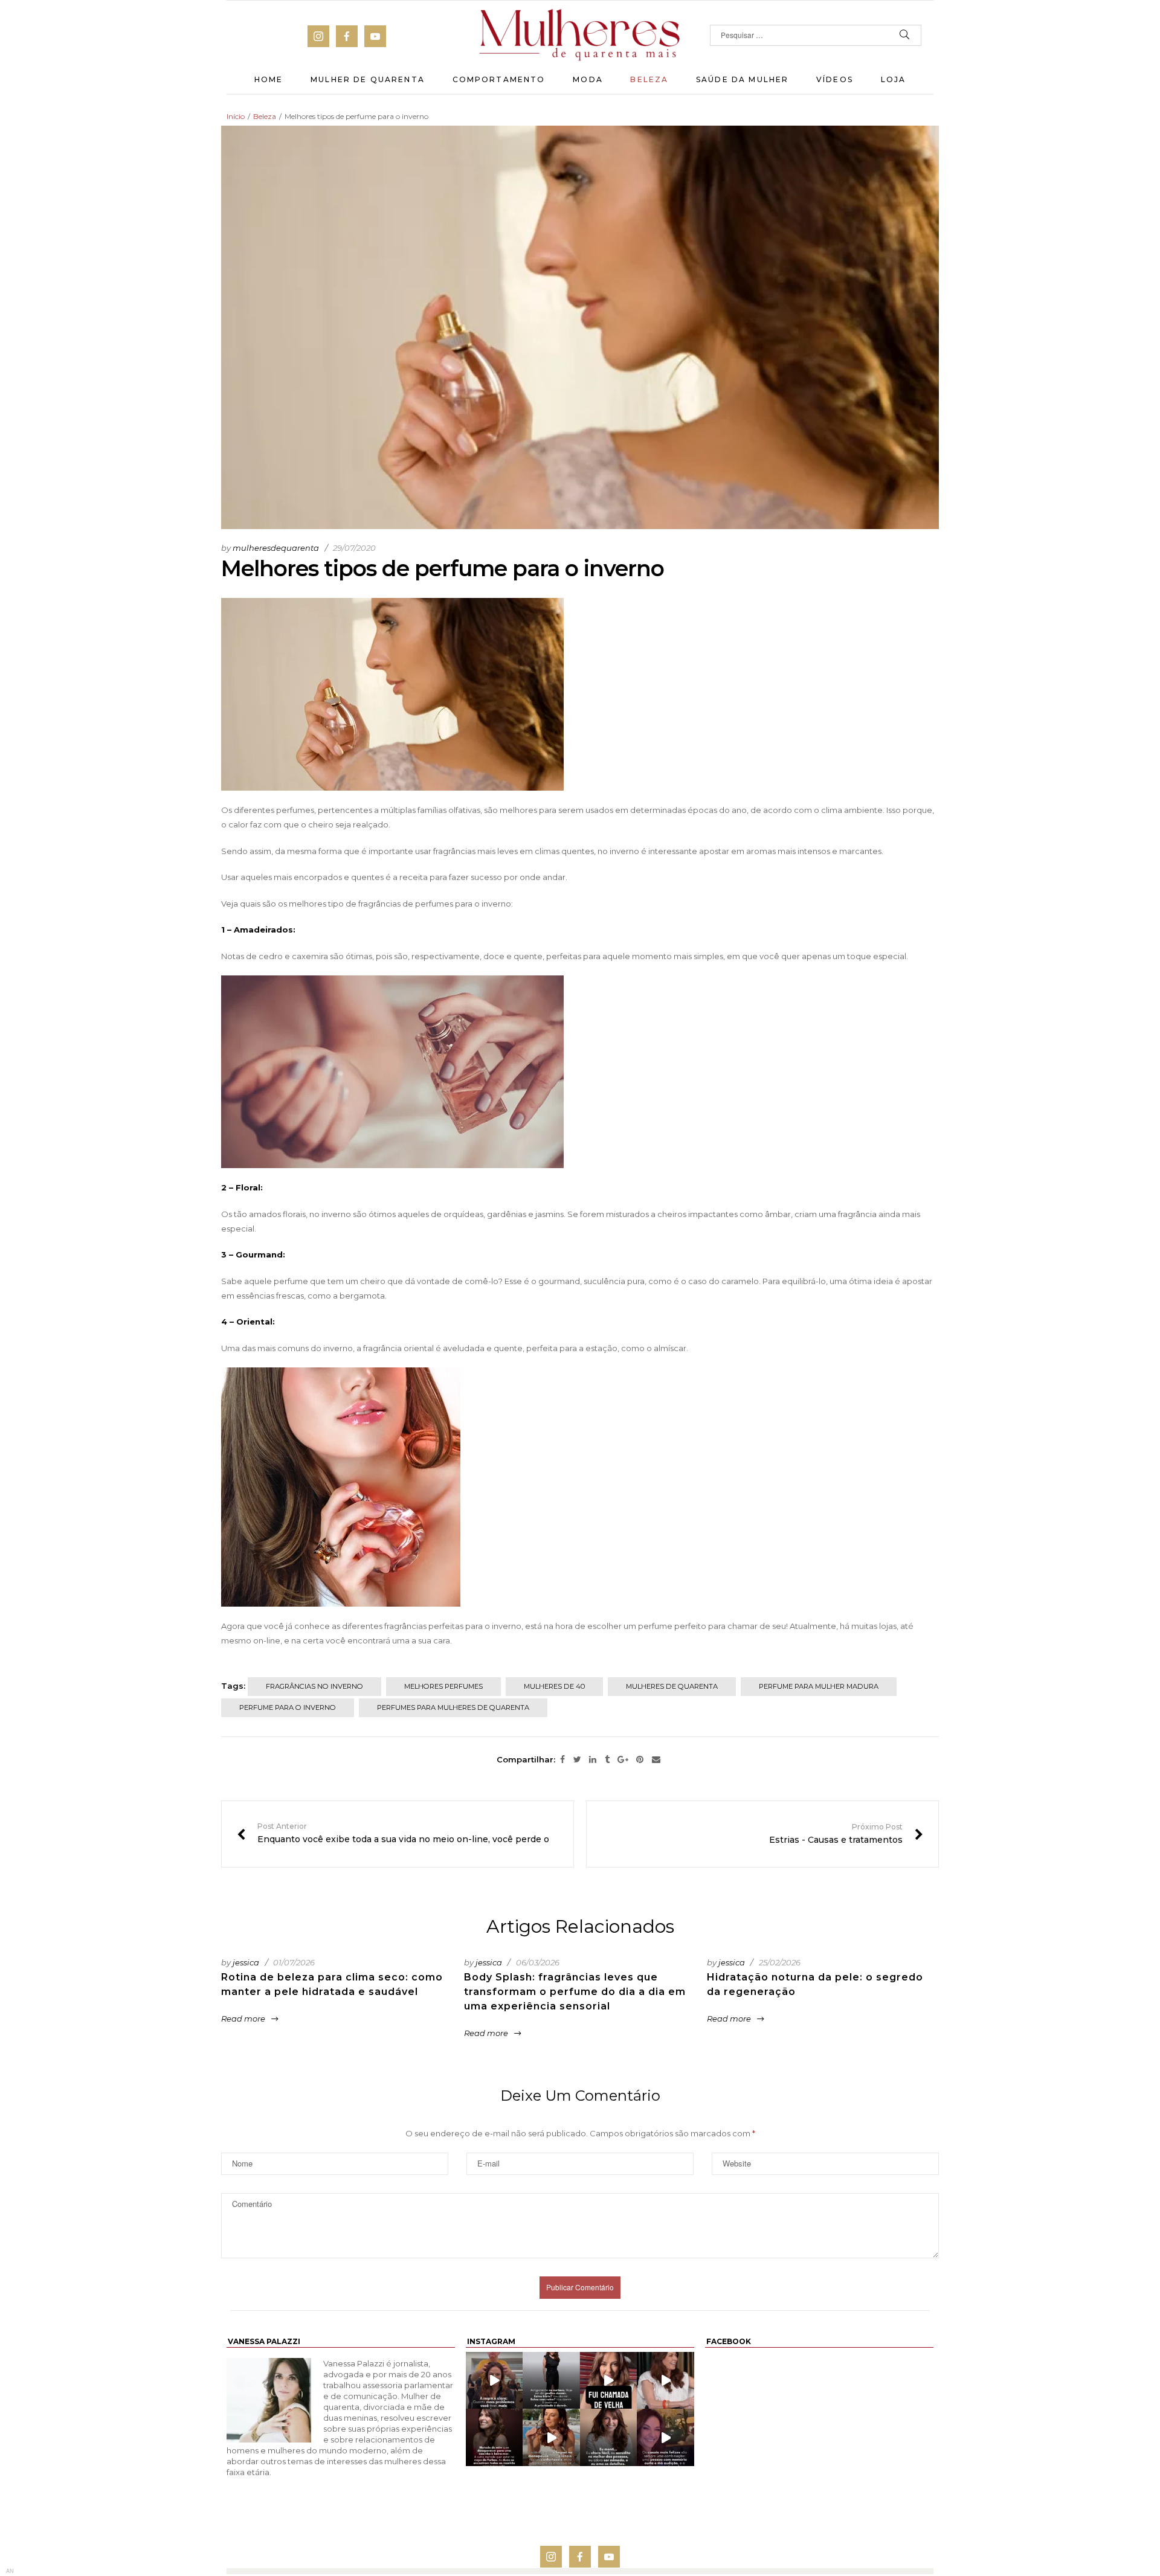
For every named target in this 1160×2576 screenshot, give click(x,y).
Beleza (649, 79)
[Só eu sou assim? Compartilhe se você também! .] (494, 2437)
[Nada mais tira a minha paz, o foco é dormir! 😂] (551, 2380)
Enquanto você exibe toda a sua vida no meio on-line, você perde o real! (398, 1834)
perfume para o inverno (288, 1707)
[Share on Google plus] (623, 1760)
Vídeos (835, 79)
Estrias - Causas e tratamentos (846, 1834)
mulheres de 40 (554, 1686)
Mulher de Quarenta (368, 79)
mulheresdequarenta (276, 548)
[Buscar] (905, 35)
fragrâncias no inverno (314, 1686)
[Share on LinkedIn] (593, 1760)
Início (236, 116)
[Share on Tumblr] (607, 1760)
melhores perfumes (443, 1686)
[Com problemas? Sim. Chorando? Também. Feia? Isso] (494, 2380)
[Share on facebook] (562, 1760)
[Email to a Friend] (656, 1760)
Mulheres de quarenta (672, 1686)
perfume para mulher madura (819, 1686)
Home (269, 79)
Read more (243, 2019)
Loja (894, 79)
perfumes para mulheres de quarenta (453, 1707)
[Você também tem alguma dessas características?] (609, 2437)
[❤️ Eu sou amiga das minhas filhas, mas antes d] (665, 2380)
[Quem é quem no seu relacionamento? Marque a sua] (665, 2437)
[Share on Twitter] (577, 1760)
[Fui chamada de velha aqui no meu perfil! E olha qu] (609, 2380)
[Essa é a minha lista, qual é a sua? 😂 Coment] (551, 2437)
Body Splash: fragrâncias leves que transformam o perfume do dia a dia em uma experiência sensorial (575, 1992)
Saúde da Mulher (742, 79)
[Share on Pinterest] (640, 1760)
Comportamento (499, 79)
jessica (246, 1962)
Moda (588, 79)
